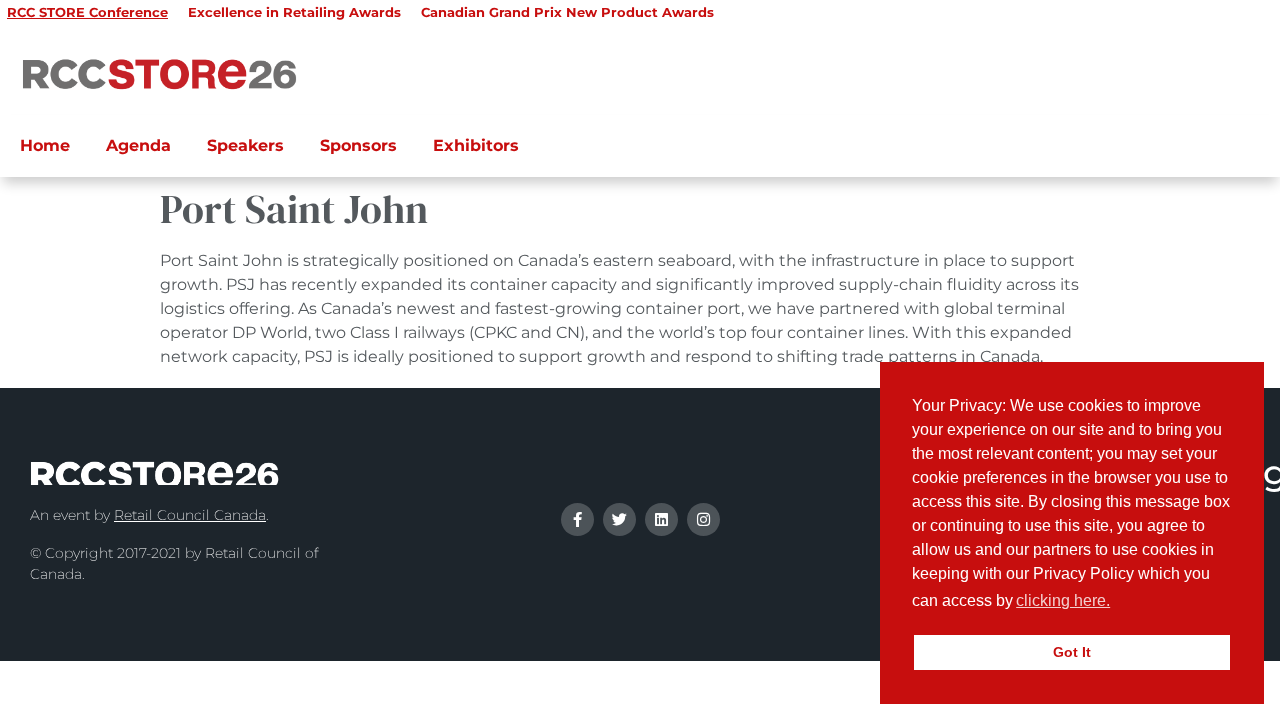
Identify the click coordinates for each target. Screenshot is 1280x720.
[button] (1120, 603)
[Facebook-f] (577, 519)
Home (45, 145)
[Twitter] (619, 519)
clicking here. (1063, 600)
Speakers (245, 145)
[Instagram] (703, 519)
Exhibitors (476, 145)
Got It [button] (1072, 652)
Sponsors (358, 145)
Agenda (138, 145)
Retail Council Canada (190, 515)
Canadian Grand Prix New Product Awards (567, 12)
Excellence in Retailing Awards (294, 12)
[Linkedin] (661, 519)
